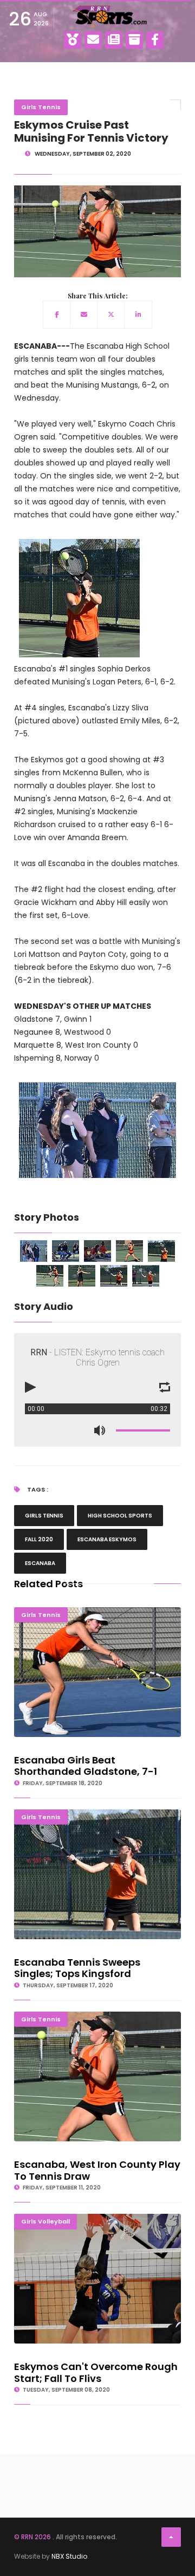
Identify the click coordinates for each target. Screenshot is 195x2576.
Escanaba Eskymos (107, 1539)
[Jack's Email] (93, 40)
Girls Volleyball (45, 2221)
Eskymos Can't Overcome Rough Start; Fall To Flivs (97, 2218)
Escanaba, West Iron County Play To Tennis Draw (97, 2016)
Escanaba (40, 1563)
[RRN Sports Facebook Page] (155, 40)
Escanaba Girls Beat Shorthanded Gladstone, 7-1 (98, 1612)
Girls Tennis (41, 107)
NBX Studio (69, 2556)
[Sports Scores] (73, 40)
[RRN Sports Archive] (134, 40)
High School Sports (120, 1516)
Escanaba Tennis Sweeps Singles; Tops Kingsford (98, 1814)
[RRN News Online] (114, 40)
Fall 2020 (39, 1539)
